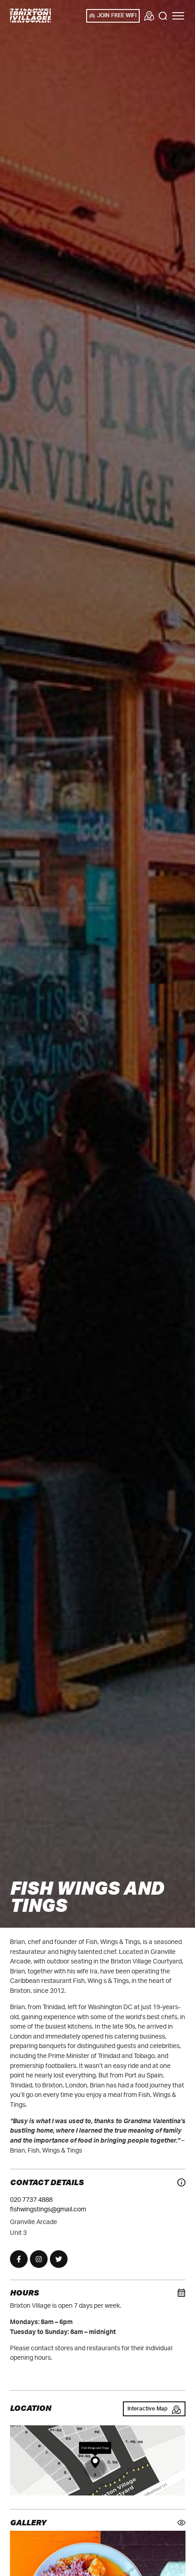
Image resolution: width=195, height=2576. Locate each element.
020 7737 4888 (31, 2200)
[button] (178, 16)
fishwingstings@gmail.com (48, 2209)
